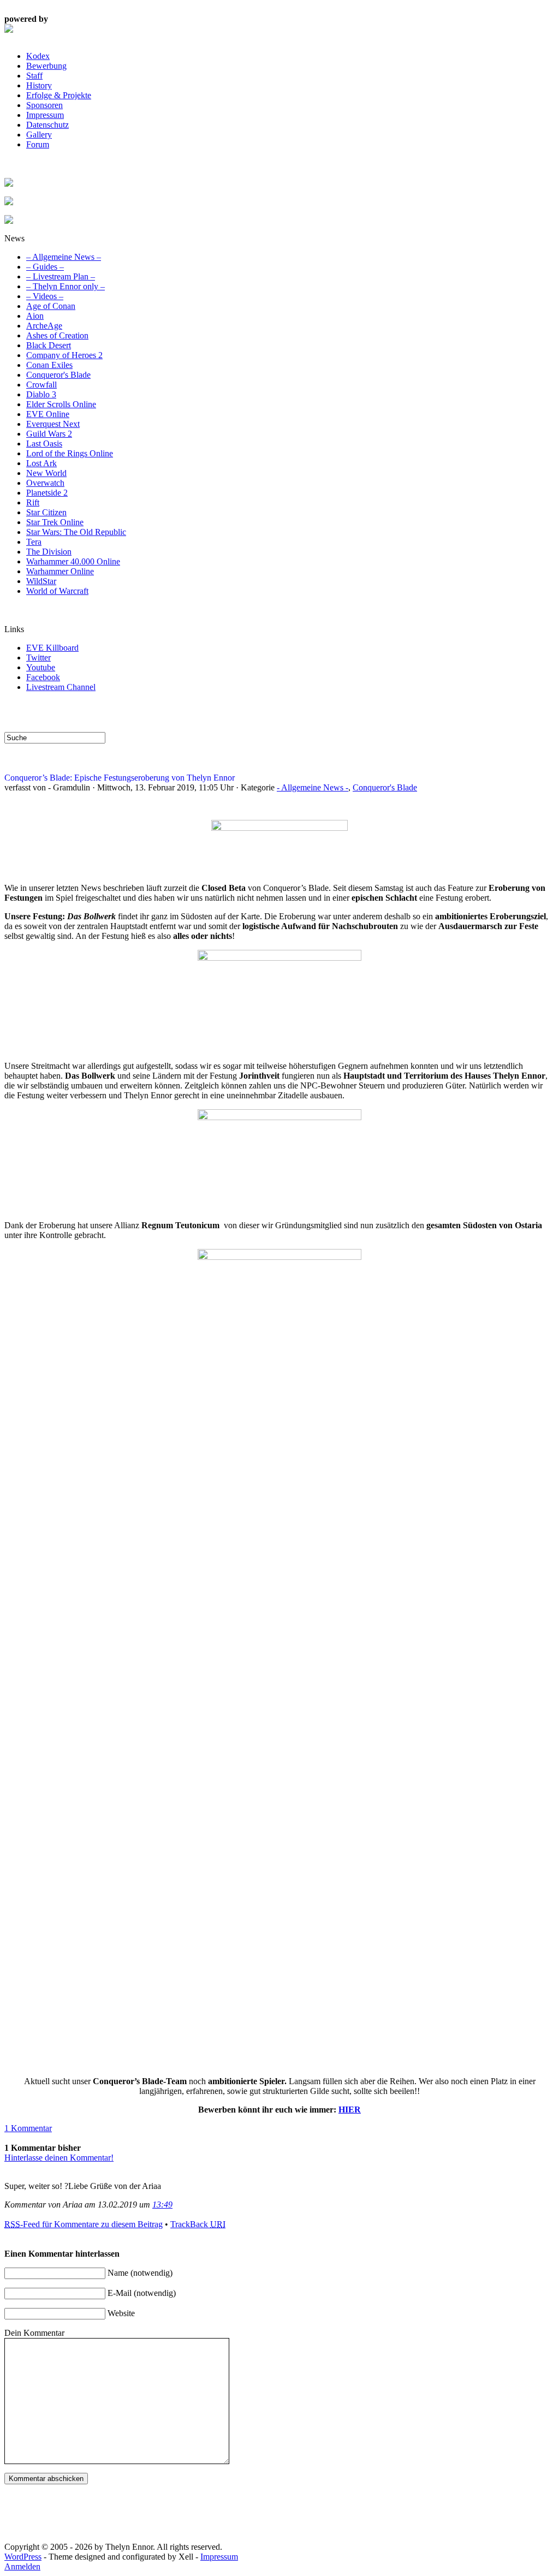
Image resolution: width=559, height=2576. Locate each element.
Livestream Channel (61, 687)
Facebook (43, 677)
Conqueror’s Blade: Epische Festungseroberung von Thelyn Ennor (120, 778)
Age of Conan (51, 306)
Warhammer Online (60, 571)
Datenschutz (47, 125)
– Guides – (45, 267)
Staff (34, 76)
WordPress (23, 2557)
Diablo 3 (41, 394)
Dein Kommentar (34, 2333)
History (39, 85)
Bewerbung (46, 66)
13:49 (162, 2205)
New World (46, 473)
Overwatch (45, 483)
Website (121, 2313)
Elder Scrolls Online (61, 404)
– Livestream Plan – (61, 276)
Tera (34, 542)
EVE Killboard (52, 648)
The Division (49, 552)
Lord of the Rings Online (70, 453)
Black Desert (49, 345)
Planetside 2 (47, 493)
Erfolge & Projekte (59, 95)
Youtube (41, 667)
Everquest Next (53, 424)
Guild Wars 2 (49, 434)
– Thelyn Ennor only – (66, 286)
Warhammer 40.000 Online (73, 561)
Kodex (38, 56)
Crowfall (41, 385)
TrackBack (198, 2224)
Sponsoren (44, 105)
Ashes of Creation (57, 335)
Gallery (39, 135)
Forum (38, 144)
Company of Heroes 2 (64, 355)
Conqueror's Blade (58, 375)
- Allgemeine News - (313, 787)
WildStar (41, 581)
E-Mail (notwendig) (142, 2293)
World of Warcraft (57, 591)
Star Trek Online (55, 522)
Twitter (38, 658)
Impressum (45, 115)
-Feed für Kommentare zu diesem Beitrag (84, 2224)
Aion (35, 316)
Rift (33, 502)
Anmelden (22, 2566)
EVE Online (48, 414)
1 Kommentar (28, 2128)
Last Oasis (44, 444)
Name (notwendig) (140, 2273)
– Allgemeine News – (64, 257)
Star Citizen (46, 512)
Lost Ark (41, 463)
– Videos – (45, 296)
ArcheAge (44, 326)
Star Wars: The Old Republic (76, 532)
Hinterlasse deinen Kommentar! (59, 2158)
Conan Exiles (49, 365)
